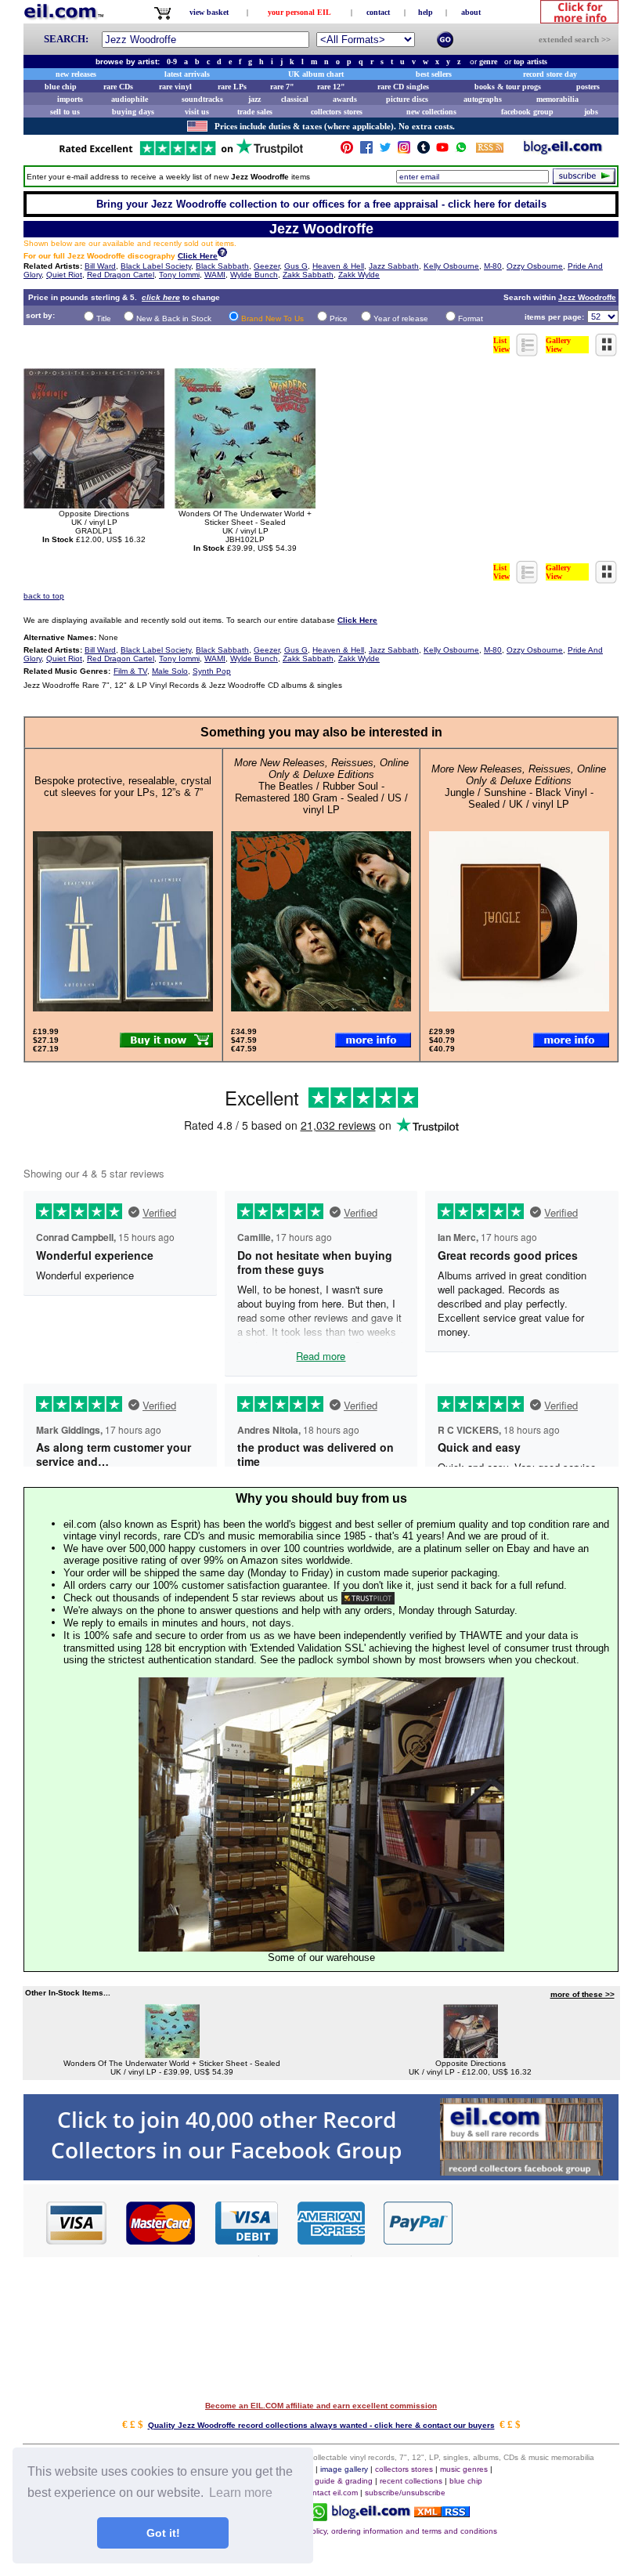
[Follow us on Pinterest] (347, 151)
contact (378, 12)
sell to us (65, 112)
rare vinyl (175, 87)
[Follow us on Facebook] (366, 151)
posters (588, 87)
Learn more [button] (241, 2493)
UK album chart (316, 74)
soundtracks (202, 99)
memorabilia (557, 99)
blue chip (61, 87)
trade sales (255, 112)
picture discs (407, 99)
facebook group (527, 112)
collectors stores (337, 112)
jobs (591, 112)
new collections (431, 112)
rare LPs (232, 87)
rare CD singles (403, 87)
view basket (209, 12)
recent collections (411, 2481)
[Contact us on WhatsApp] (461, 151)
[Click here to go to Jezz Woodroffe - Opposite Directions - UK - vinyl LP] (471, 2055)
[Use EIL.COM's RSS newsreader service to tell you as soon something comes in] (442, 2513)
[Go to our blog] (563, 151)
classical (295, 99)
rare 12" (331, 87)
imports (70, 99)
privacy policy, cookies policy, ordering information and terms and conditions (361, 2531)
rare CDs (118, 87)
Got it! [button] (163, 2533)
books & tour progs (508, 87)
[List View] (528, 352)
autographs (483, 99)
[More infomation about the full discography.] (222, 254)
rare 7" (282, 87)
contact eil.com (331, 2493)
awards (345, 99)
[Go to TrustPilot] (181, 154)
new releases (76, 74)
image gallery (344, 2469)
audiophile (130, 99)
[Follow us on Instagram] (404, 151)
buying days (133, 112)
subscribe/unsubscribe (405, 2493)
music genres (464, 2469)
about (471, 12)
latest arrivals (187, 74)
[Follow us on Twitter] (385, 151)
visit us (197, 112)
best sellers (434, 74)
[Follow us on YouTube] (442, 151)
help (426, 12)
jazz (254, 99)
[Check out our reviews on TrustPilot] (368, 1598)
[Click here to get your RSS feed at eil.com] (490, 150)
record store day (550, 74)
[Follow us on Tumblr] (424, 151)
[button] (536, 2222)
